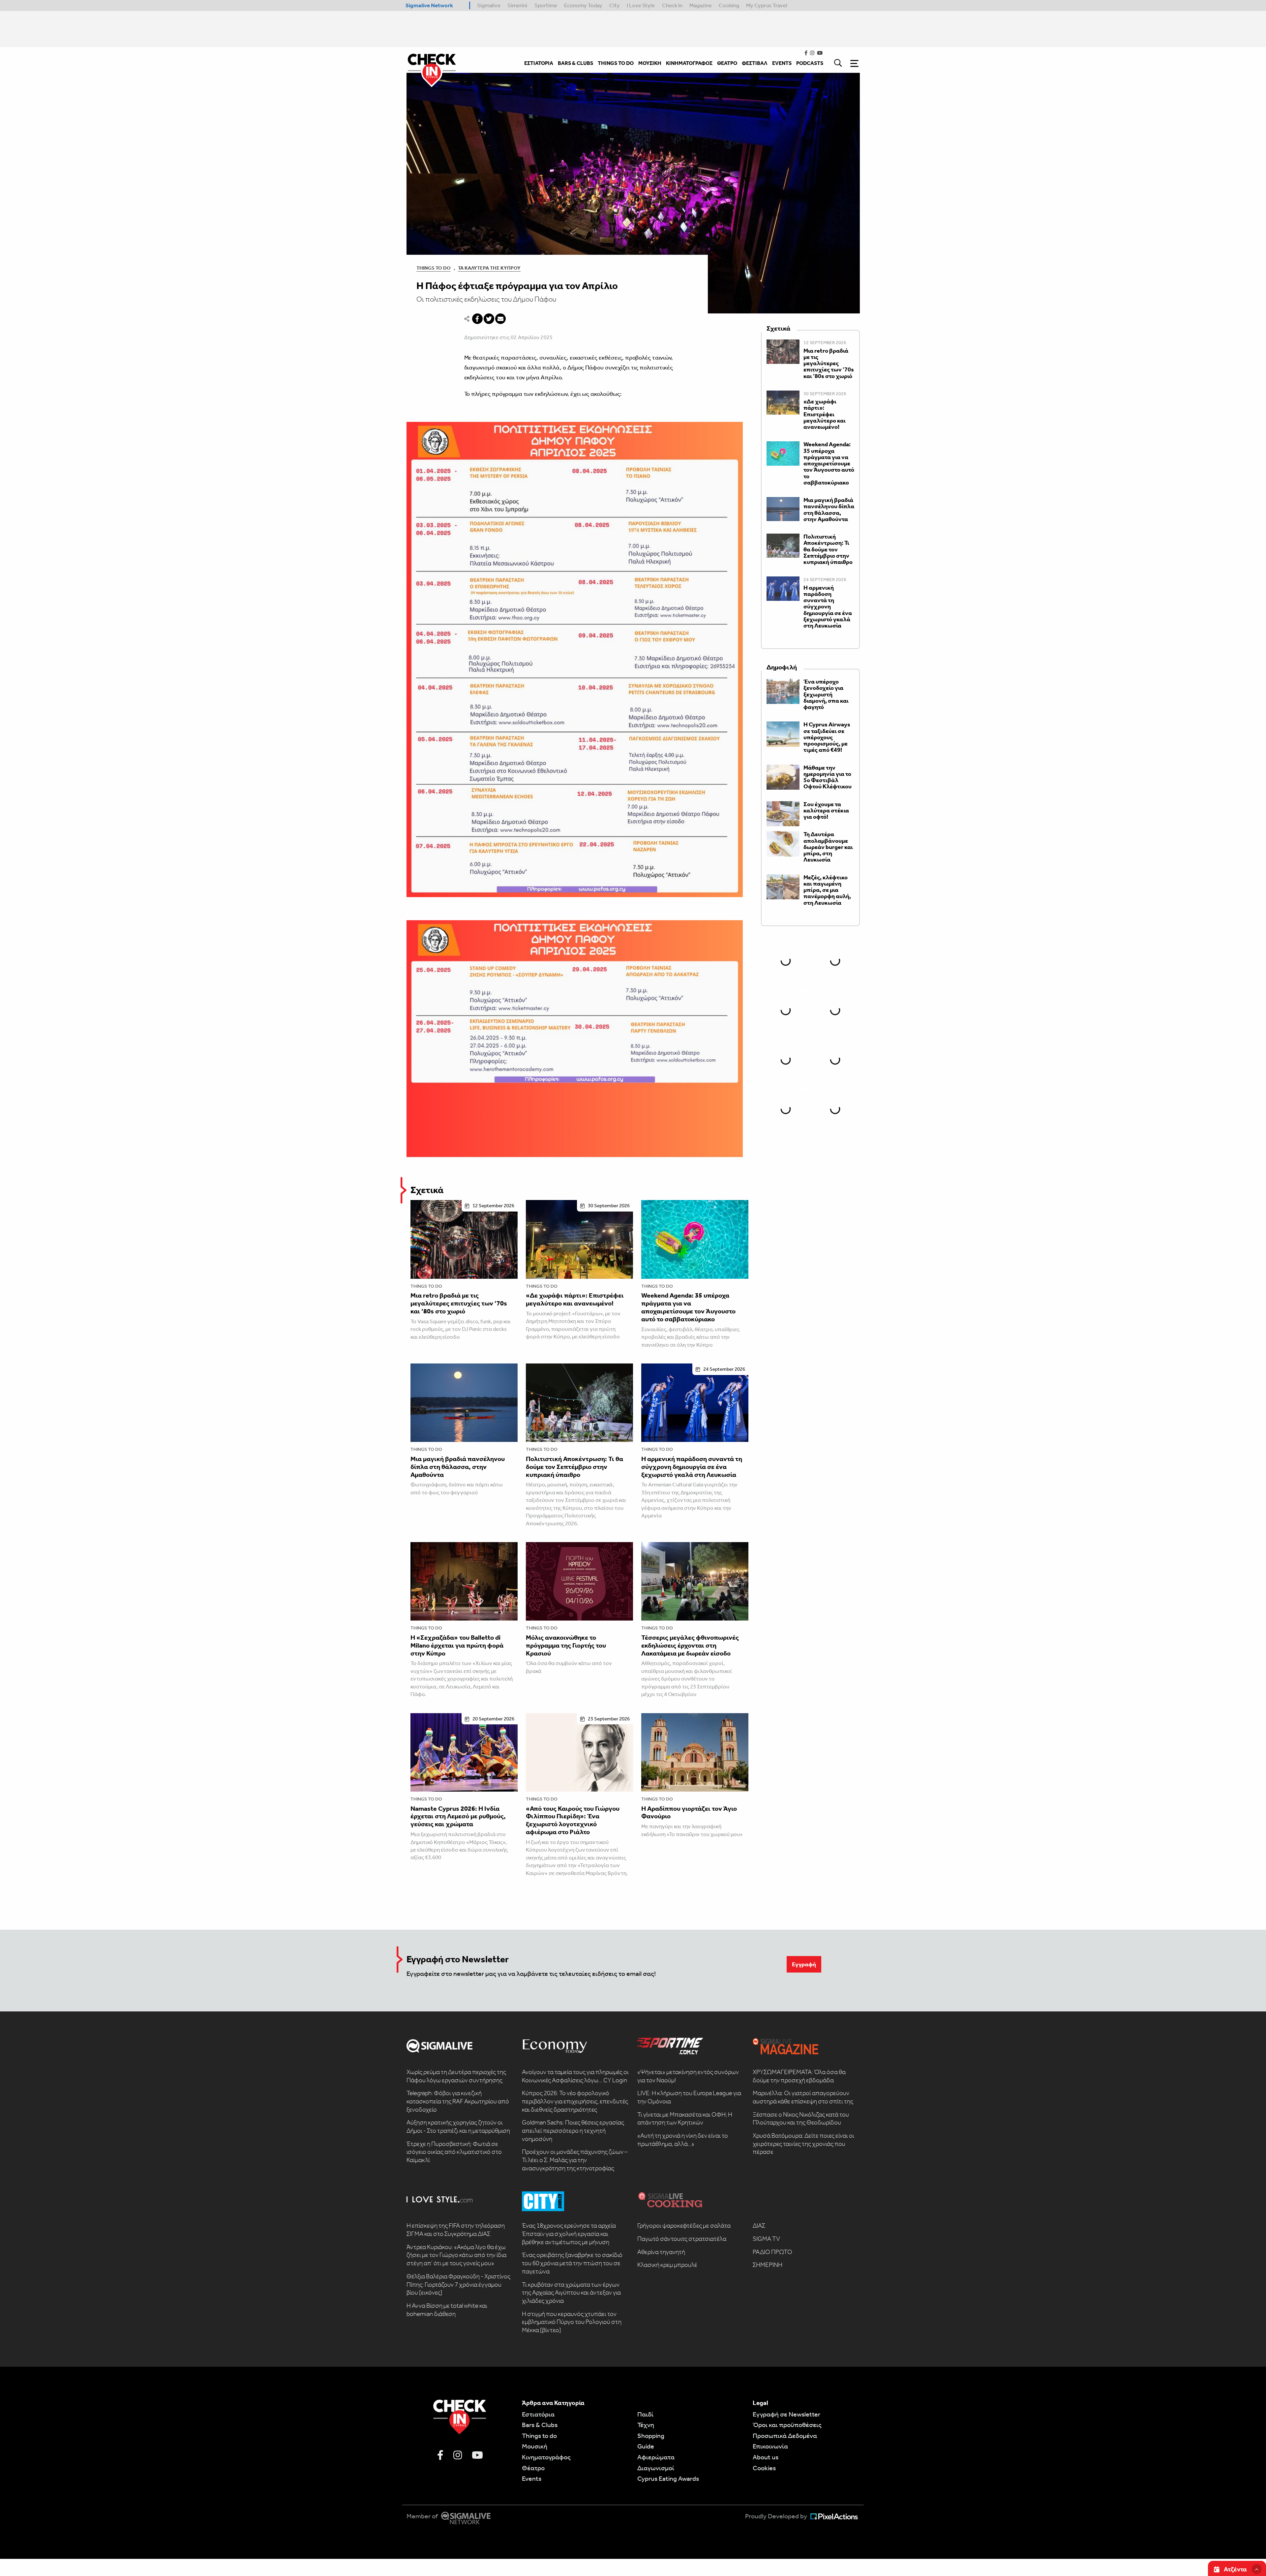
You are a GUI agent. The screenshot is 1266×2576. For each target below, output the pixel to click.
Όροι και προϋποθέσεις (787, 2425)
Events (532, 2478)
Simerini (517, 5)
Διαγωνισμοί (656, 2468)
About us (766, 2457)
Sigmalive (489, 5)
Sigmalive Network (429, 5)
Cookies (764, 2468)
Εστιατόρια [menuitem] (539, 63)
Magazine (701, 5)
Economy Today (583, 5)
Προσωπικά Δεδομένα (785, 2436)
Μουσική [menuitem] (650, 63)
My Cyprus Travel (767, 5)
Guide (646, 2446)
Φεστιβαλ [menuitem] (755, 63)
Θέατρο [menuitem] (727, 63)
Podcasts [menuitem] (810, 63)
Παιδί (645, 2414)
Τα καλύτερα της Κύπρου (489, 268)
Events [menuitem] (782, 63)
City (615, 5)
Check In (672, 5)
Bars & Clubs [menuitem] (575, 63)
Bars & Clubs (540, 2425)
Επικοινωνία (770, 2446)
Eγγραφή (804, 1964)
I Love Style (641, 5)
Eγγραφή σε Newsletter (786, 2414)
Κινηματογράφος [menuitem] (689, 63)
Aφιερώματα (656, 2457)
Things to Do (434, 268)
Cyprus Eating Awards (668, 2478)
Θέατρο (533, 2468)
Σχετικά (427, 1190)
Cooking (729, 5)
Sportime (546, 5)
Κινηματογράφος (546, 2457)
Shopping (651, 2436)
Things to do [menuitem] (616, 63)
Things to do (426, 1286)
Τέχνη (646, 2425)
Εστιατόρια (538, 2414)
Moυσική (535, 2446)
